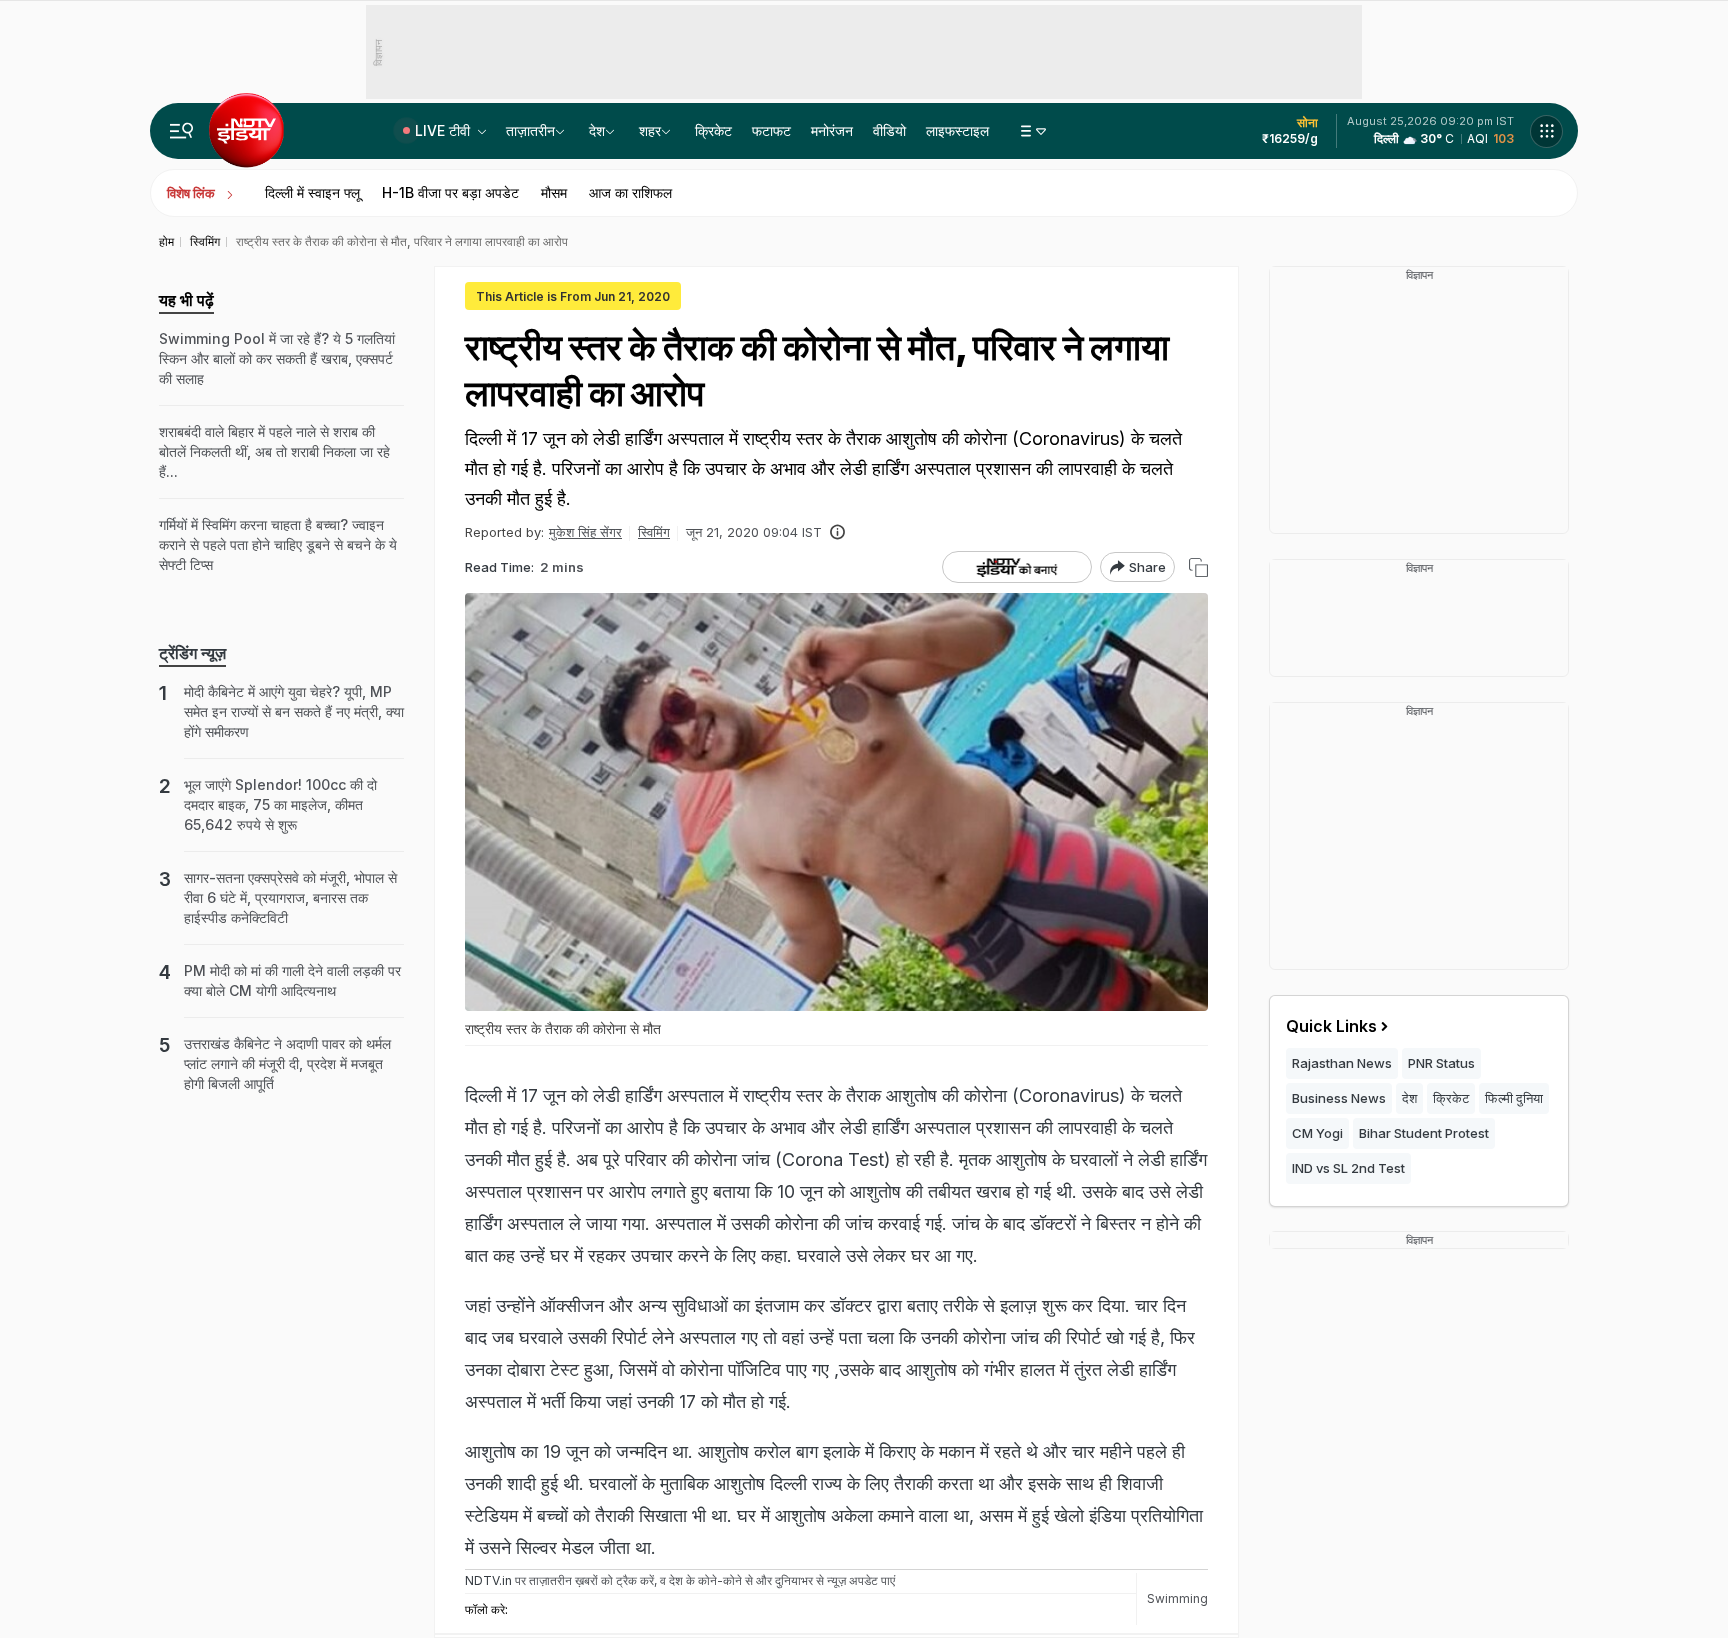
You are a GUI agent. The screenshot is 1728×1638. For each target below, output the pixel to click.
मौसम (554, 192)
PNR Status (1441, 1063)
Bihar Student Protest (1424, 1133)
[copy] (1198, 567)
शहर (650, 130)
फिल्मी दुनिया (1514, 1098)
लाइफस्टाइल (957, 130)
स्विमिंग (654, 532)
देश (597, 130)
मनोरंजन (832, 130)
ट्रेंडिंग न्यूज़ (192, 653)
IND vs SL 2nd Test (1348, 1168)
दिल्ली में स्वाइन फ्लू (312, 192)
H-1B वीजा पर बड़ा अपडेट (450, 192)
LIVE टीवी (444, 130)
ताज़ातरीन (530, 130)
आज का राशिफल (630, 192)
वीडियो (889, 130)
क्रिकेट (713, 130)
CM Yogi (1317, 1133)
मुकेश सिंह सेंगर (585, 532)
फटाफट (771, 130)
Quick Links (1331, 1026)
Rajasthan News (1342, 1063)
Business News (1339, 1098)
